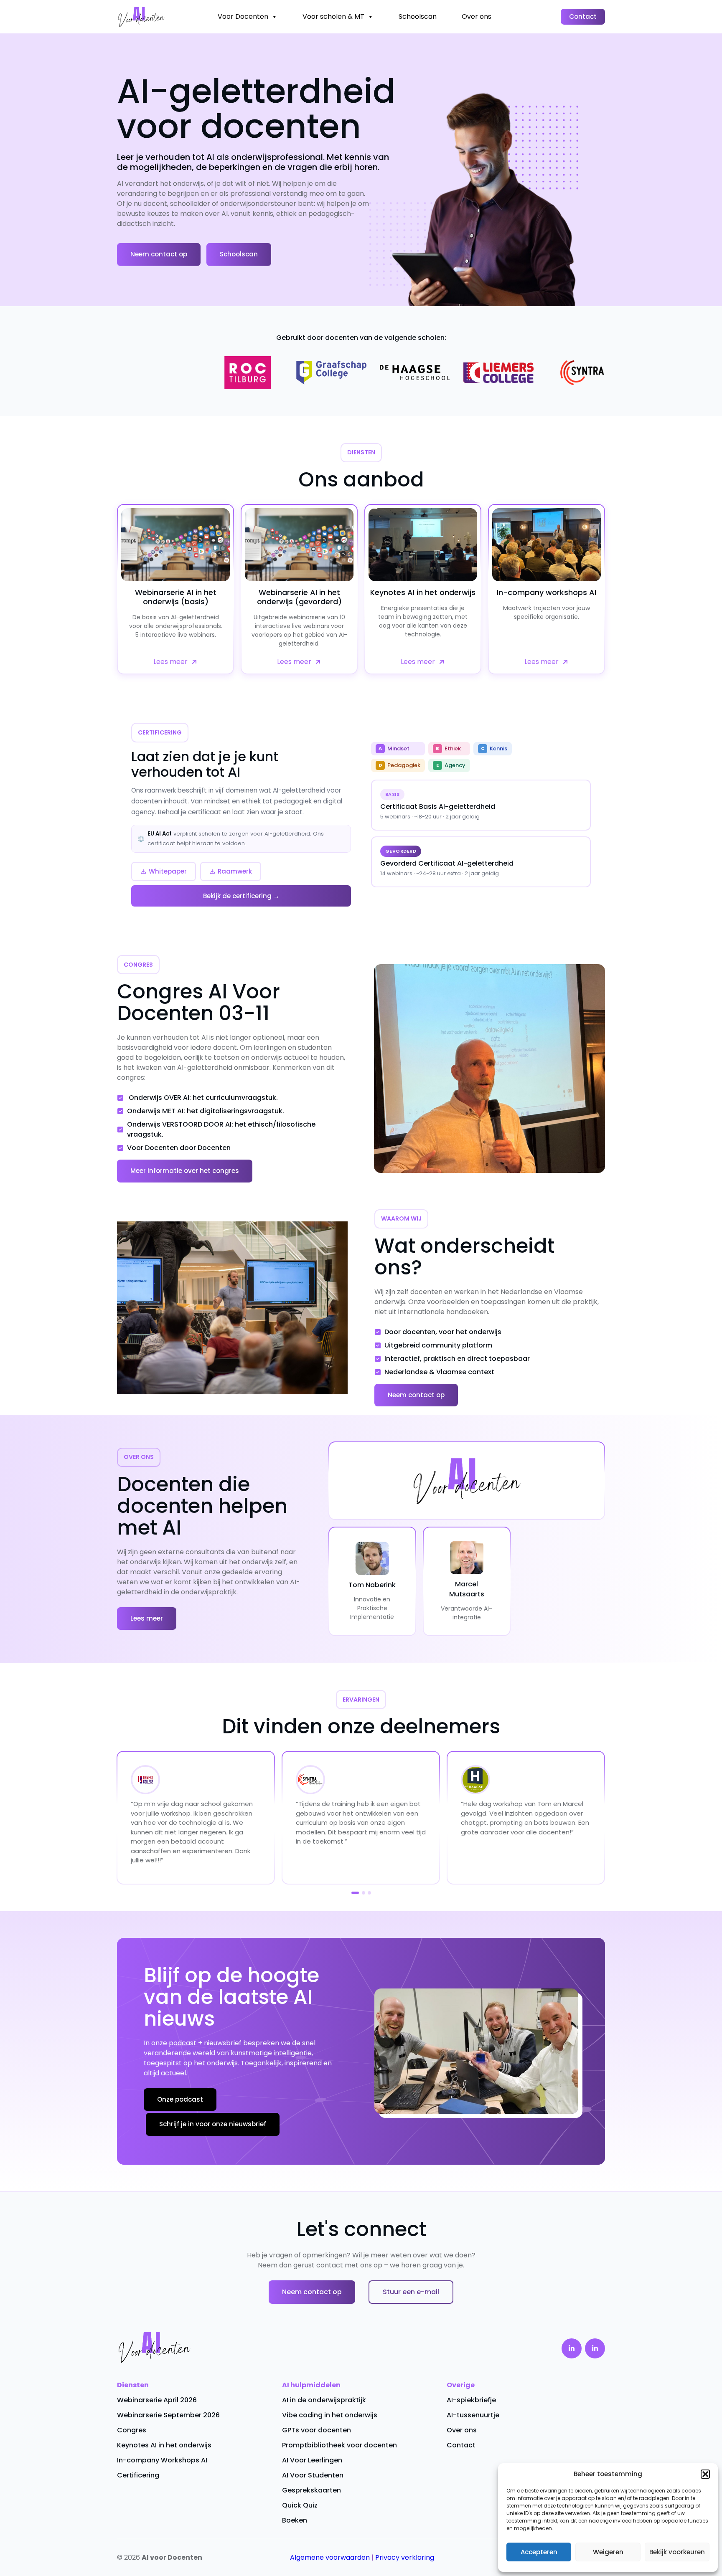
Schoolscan (418, 16)
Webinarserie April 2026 (157, 2400)
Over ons (477, 16)
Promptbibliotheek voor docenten (339, 2445)
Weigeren (608, 2552)
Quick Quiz (300, 2505)
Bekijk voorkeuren (677, 2552)
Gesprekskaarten (311, 2490)
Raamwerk (235, 871)
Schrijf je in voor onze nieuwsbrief (213, 2124)
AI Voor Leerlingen (312, 2460)
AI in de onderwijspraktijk (324, 2400)
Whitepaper (168, 871)
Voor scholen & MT (333, 16)
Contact (583, 16)
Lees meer (147, 1618)
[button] (705, 2474)
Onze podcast (180, 2099)
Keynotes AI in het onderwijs (164, 2445)
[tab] (353, 1893)
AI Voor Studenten (313, 2475)
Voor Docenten (243, 16)
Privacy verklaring (405, 2557)
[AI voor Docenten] (141, 17)
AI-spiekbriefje (471, 2400)
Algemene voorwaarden (330, 2557)
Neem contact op (159, 254)
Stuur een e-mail (411, 2292)
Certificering (138, 2475)
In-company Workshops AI (162, 2460)
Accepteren (539, 2552)
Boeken (295, 2520)
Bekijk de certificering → (241, 896)
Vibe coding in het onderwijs (330, 2415)
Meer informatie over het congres (185, 1171)
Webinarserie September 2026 (168, 2415)
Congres (132, 2430)
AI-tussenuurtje (473, 2415)
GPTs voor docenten (317, 2430)
